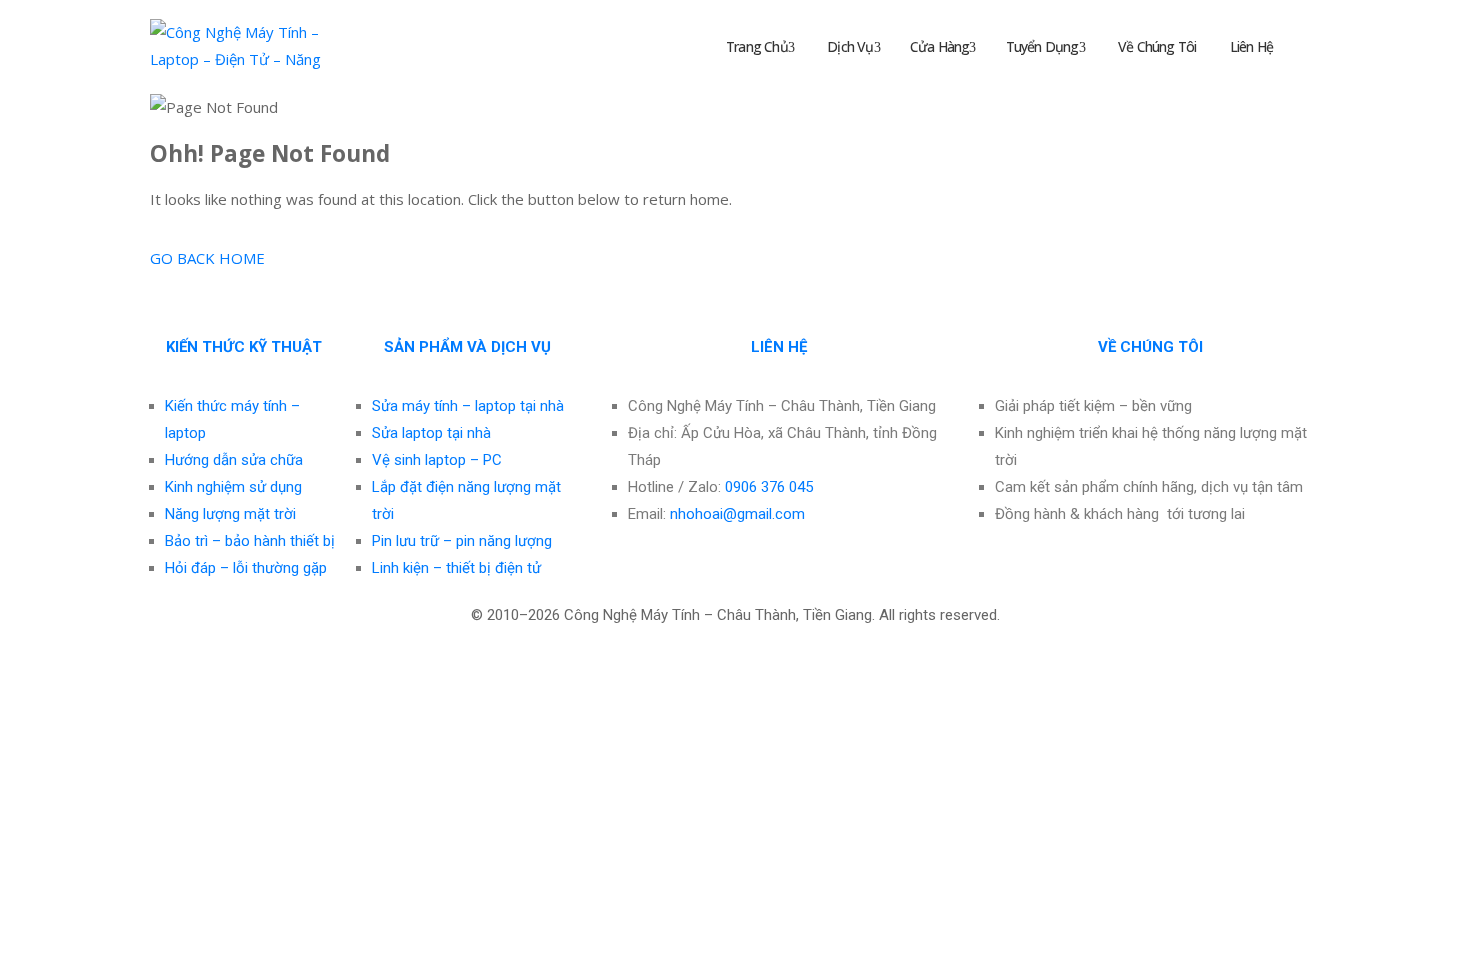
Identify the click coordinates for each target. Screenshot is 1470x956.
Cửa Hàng (940, 46)
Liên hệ (1249, 46)
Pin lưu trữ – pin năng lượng (462, 541)
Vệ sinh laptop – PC (437, 460)
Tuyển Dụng (1042, 46)
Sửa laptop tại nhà (431, 433)
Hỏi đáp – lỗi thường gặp (246, 568)
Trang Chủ (755, 46)
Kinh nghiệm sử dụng (233, 487)
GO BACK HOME (207, 258)
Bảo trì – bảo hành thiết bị (250, 541)
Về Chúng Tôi (1156, 46)
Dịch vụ (849, 46)
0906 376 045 (769, 487)
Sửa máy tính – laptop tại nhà (468, 406)
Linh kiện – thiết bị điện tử (456, 568)
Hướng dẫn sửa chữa (234, 460)
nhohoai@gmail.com (737, 514)
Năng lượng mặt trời (230, 514)
